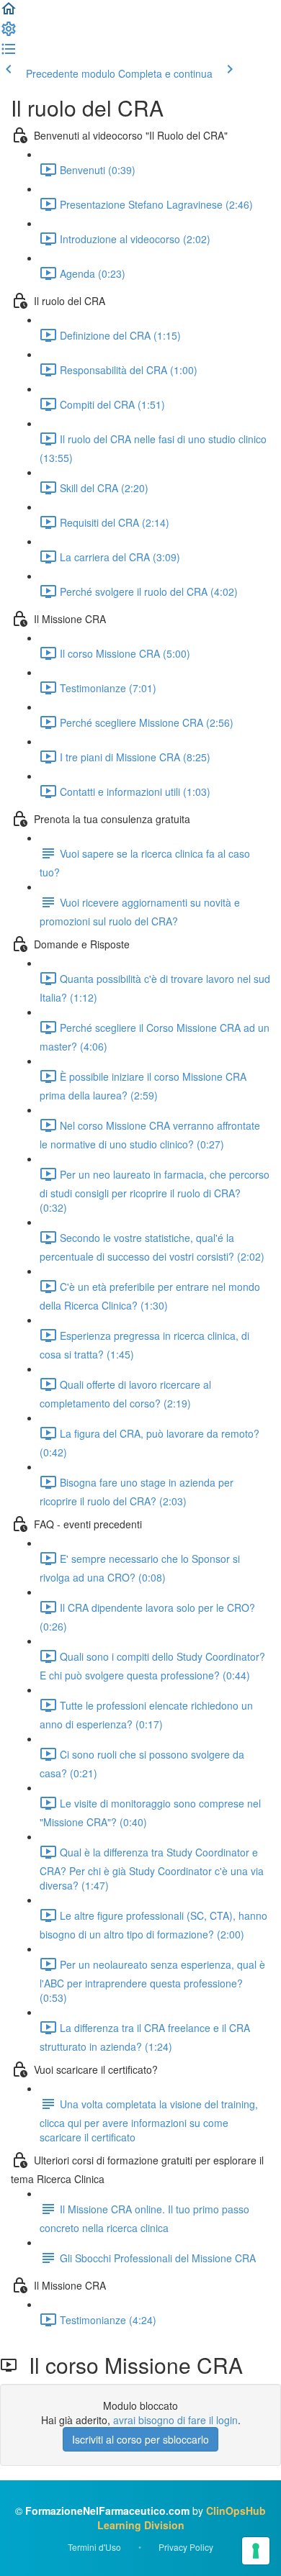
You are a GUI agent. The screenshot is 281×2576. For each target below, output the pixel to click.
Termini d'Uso (94, 2547)
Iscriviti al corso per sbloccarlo (140, 2439)
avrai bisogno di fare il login (175, 2420)
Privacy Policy (186, 2547)
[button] (9, 13)
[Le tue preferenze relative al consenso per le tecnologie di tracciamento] (256, 2551)
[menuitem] (9, 33)
